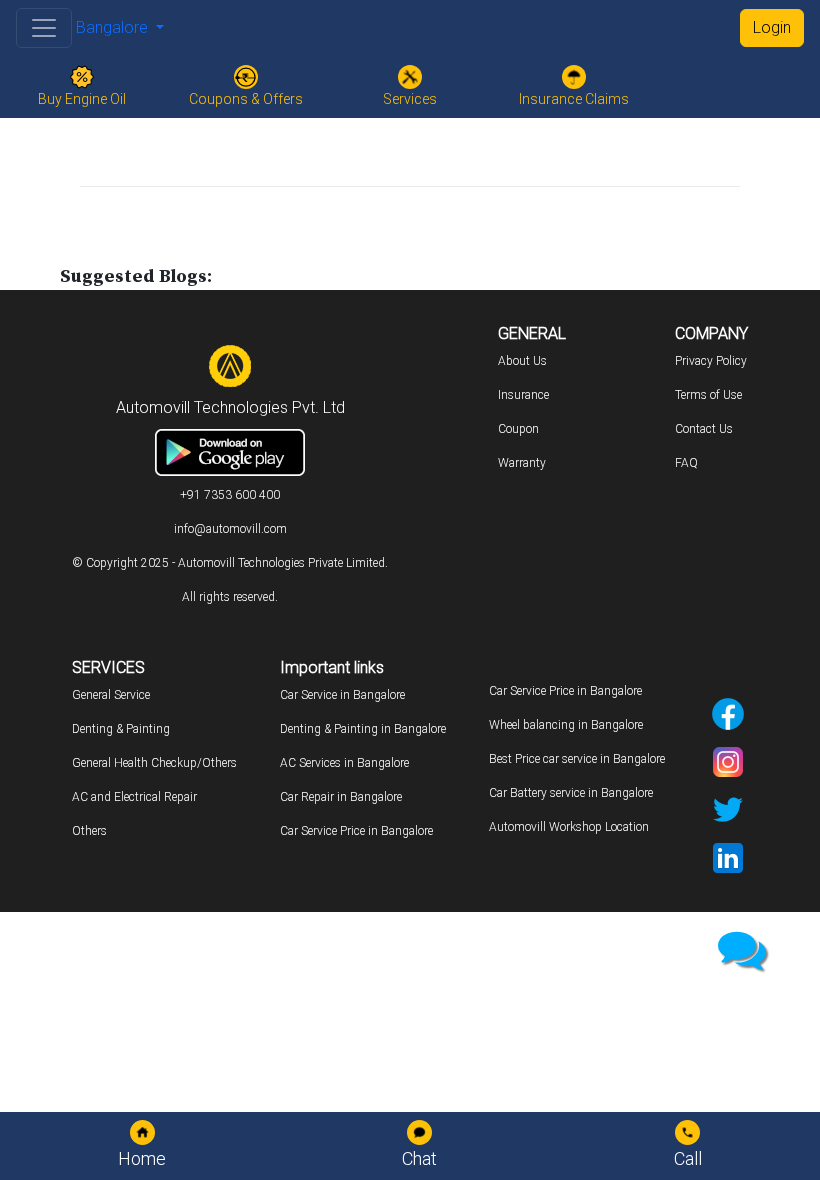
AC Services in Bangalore (344, 763)
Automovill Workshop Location (569, 827)
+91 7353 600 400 (230, 495)
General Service (111, 695)
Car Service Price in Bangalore (356, 831)
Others (89, 831)
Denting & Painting (121, 729)
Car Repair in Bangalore (341, 797)
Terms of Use (708, 395)
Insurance (523, 395)
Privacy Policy (711, 361)
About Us (522, 361)
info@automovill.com (230, 529)
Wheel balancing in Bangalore (566, 725)
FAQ (686, 463)
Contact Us (704, 429)
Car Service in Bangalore (342, 695)
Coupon (518, 429)
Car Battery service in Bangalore (571, 793)
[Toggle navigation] (44, 28)
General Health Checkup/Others (154, 763)
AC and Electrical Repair (134, 797)
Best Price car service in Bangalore (577, 759)
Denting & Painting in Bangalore (363, 729)
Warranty (522, 463)
